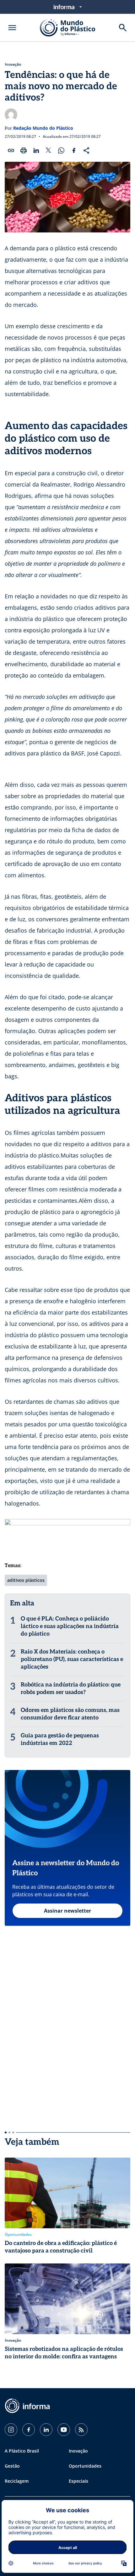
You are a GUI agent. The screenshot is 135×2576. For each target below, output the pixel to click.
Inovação (13, 64)
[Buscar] (123, 28)
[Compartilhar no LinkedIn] (36, 150)
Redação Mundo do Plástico (43, 128)
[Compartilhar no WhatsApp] (61, 150)
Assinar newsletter (67, 1911)
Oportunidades (85, 2466)
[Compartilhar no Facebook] (74, 150)
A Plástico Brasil (22, 2451)
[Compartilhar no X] (49, 150)
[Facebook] (29, 2430)
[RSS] (81, 2430)
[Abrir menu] (12, 28)
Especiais (78, 2481)
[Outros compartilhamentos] (86, 150)
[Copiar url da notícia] (11, 150)
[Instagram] (11, 2430)
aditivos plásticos (26, 1580)
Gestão (12, 2466)
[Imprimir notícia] (24, 150)
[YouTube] (64, 2430)
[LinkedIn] (46, 2430)
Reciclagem (17, 2481)
